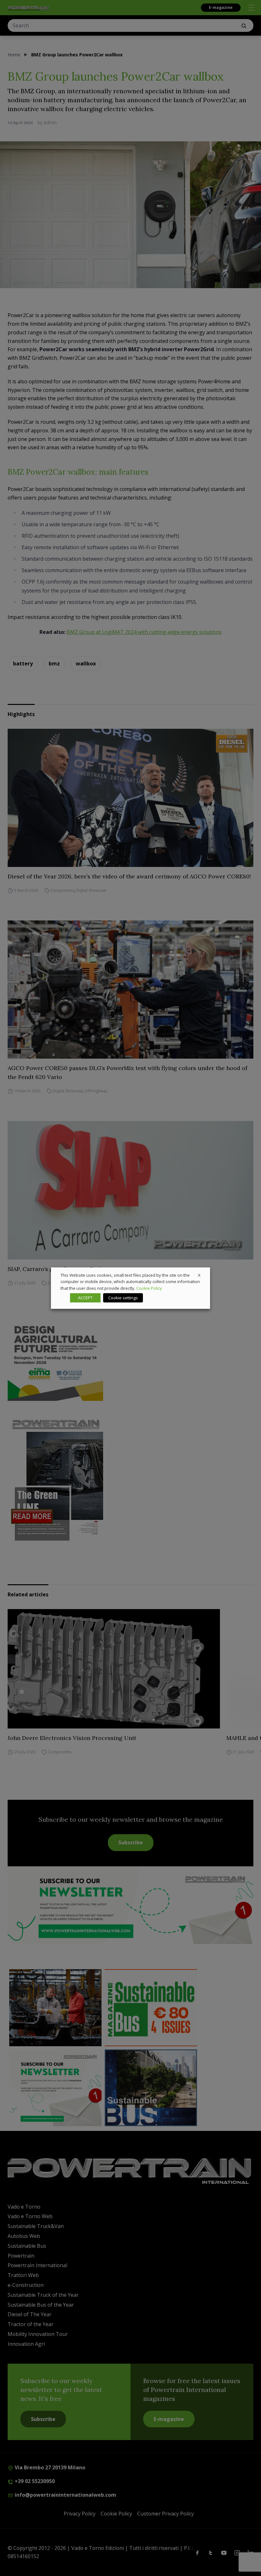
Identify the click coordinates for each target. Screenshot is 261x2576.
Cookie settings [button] (123, 1298)
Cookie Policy (149, 1288)
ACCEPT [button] (85, 1298)
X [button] (199, 1275)
